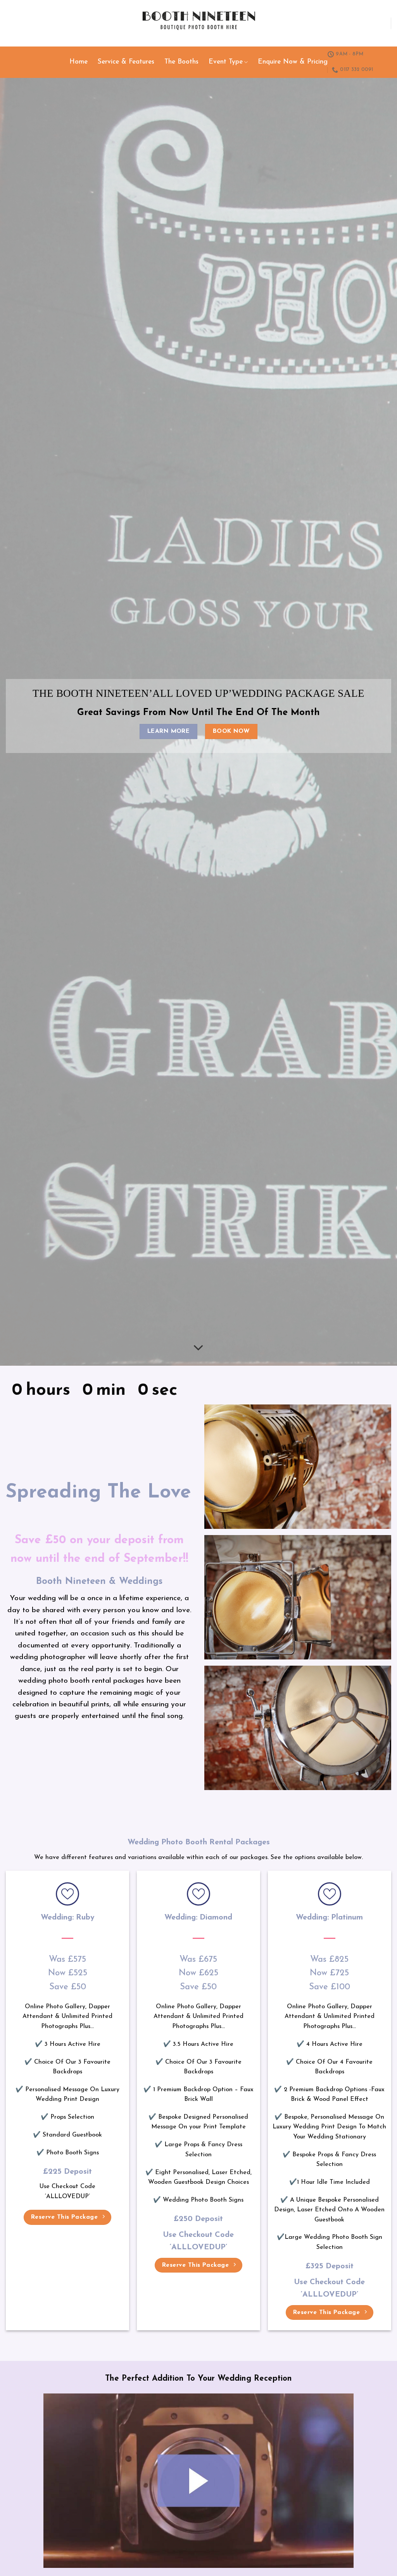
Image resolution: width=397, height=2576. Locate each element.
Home (79, 62)
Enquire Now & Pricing (293, 62)
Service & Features (126, 62)
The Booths (181, 62)
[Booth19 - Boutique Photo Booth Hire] (199, 23)
